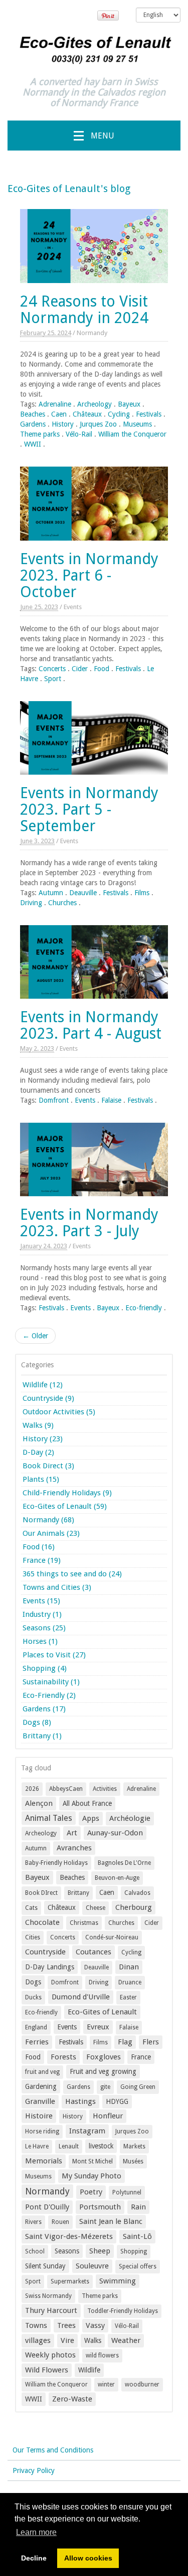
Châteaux (87, 414)
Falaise (111, 1100)
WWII (33, 444)
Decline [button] (34, 2558)
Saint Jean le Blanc (111, 2221)
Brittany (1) (42, 1736)
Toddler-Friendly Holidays (123, 2311)
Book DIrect (41, 1893)
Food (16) (39, 1547)
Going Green (138, 2087)
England (36, 2027)
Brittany (78, 1893)
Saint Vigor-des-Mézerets (69, 2236)
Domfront (54, 1100)
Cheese (96, 1908)
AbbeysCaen (66, 1789)
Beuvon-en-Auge (117, 1878)
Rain (138, 2207)
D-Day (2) (38, 1452)
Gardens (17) (44, 1709)
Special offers (138, 2266)
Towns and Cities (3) (57, 1587)
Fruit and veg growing (103, 2071)
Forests (63, 2057)
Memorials (44, 2161)
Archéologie (130, 1818)
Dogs (33, 1982)
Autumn (51, 893)
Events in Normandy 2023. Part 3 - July (89, 1223)
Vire (67, 2340)
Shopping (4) (45, 1668)
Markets (134, 2146)
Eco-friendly (144, 1308)
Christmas (84, 1923)
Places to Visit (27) (54, 1655)
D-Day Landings (50, 1967)
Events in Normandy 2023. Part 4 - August (91, 1025)
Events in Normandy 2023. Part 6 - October (89, 575)
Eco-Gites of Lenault (102, 2012)
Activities (105, 1789)
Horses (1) (40, 1641)
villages (38, 2340)
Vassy (95, 2325)
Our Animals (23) (51, 1533)
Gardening (41, 2086)
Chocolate (42, 1922)
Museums (137, 424)
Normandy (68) (48, 1520)
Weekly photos (50, 2355)
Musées (133, 2161)
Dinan (129, 1967)
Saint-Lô (137, 2236)
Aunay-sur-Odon (115, 1833)
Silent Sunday (45, 2266)
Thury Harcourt (51, 2310)
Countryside (45, 1952)
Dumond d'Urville (81, 1997)
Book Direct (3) (48, 1466)
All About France (87, 1803)
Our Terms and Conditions (53, 2450)
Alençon (39, 1803)
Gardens (33, 424)
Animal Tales (49, 1818)
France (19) (42, 1560)
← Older (35, 1336)
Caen (59, 414)
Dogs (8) (37, 1722)
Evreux (98, 2027)
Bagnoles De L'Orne (124, 1863)
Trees (66, 2325)
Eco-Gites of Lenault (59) (65, 1506)
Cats (31, 1908)
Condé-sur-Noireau (112, 1937)
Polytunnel (127, 2192)
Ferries (37, 2042)
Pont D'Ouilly (47, 2207)
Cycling (119, 414)
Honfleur (108, 2116)
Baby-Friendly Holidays (56, 1863)
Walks (93, 2340)
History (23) (43, 1439)
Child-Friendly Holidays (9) (67, 1493)
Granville (40, 2101)
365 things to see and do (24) (72, 1574)
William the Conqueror (132, 434)
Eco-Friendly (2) (49, 1695)
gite (105, 2087)
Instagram (87, 2131)
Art (72, 1833)
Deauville (83, 893)
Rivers (33, 2222)
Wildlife (89, 2370)
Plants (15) (41, 1479)
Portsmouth (100, 2207)
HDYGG (117, 2101)
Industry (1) (42, 1614)
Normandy (92, 333)
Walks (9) (38, 1425)
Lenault (69, 2146)
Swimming (118, 2281)
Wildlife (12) (43, 1385)
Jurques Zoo (98, 424)
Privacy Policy (34, 2470)
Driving (31, 903)
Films (142, 893)
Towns (36, 2325)
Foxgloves (104, 2057)
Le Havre (37, 2146)
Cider (80, 669)
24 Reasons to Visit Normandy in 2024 (84, 310)
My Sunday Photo (91, 2176)
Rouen (60, 2222)
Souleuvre (92, 2266)
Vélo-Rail (79, 434)
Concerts (52, 669)
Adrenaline (55, 404)
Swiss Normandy (48, 2296)
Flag (125, 2042)
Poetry (91, 2192)
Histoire (39, 2116)
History (63, 424)
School (35, 2251)
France (141, 2057)
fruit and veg (42, 2072)
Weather (126, 2340)
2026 (32, 1789)
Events (73, 607)
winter (106, 2384)
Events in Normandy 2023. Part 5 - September (89, 809)
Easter (128, 1997)
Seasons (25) (44, 1628)
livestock (101, 2146)
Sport (53, 679)
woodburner (142, 2384)
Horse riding (42, 2131)
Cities (33, 1937)
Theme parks (40, 434)
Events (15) (41, 1601)
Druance (130, 1982)
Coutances (93, 1952)
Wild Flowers (47, 2370)
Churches (62, 903)
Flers (151, 2042)
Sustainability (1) (51, 1682)
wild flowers (102, 2355)
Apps (91, 1818)
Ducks (33, 1997)
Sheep (100, 2251)
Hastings (80, 2101)
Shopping (134, 2251)
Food (102, 669)
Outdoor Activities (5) (59, 1412)
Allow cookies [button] (88, 2558)
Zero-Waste (72, 2399)
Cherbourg (134, 1907)
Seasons (67, 2251)
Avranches (74, 1848)
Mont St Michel (92, 2161)
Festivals (149, 414)
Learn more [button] (36, 2532)
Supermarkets (70, 2281)
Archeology (95, 404)
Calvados (137, 1893)
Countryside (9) (48, 1398)
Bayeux (129, 404)
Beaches (33, 414)
